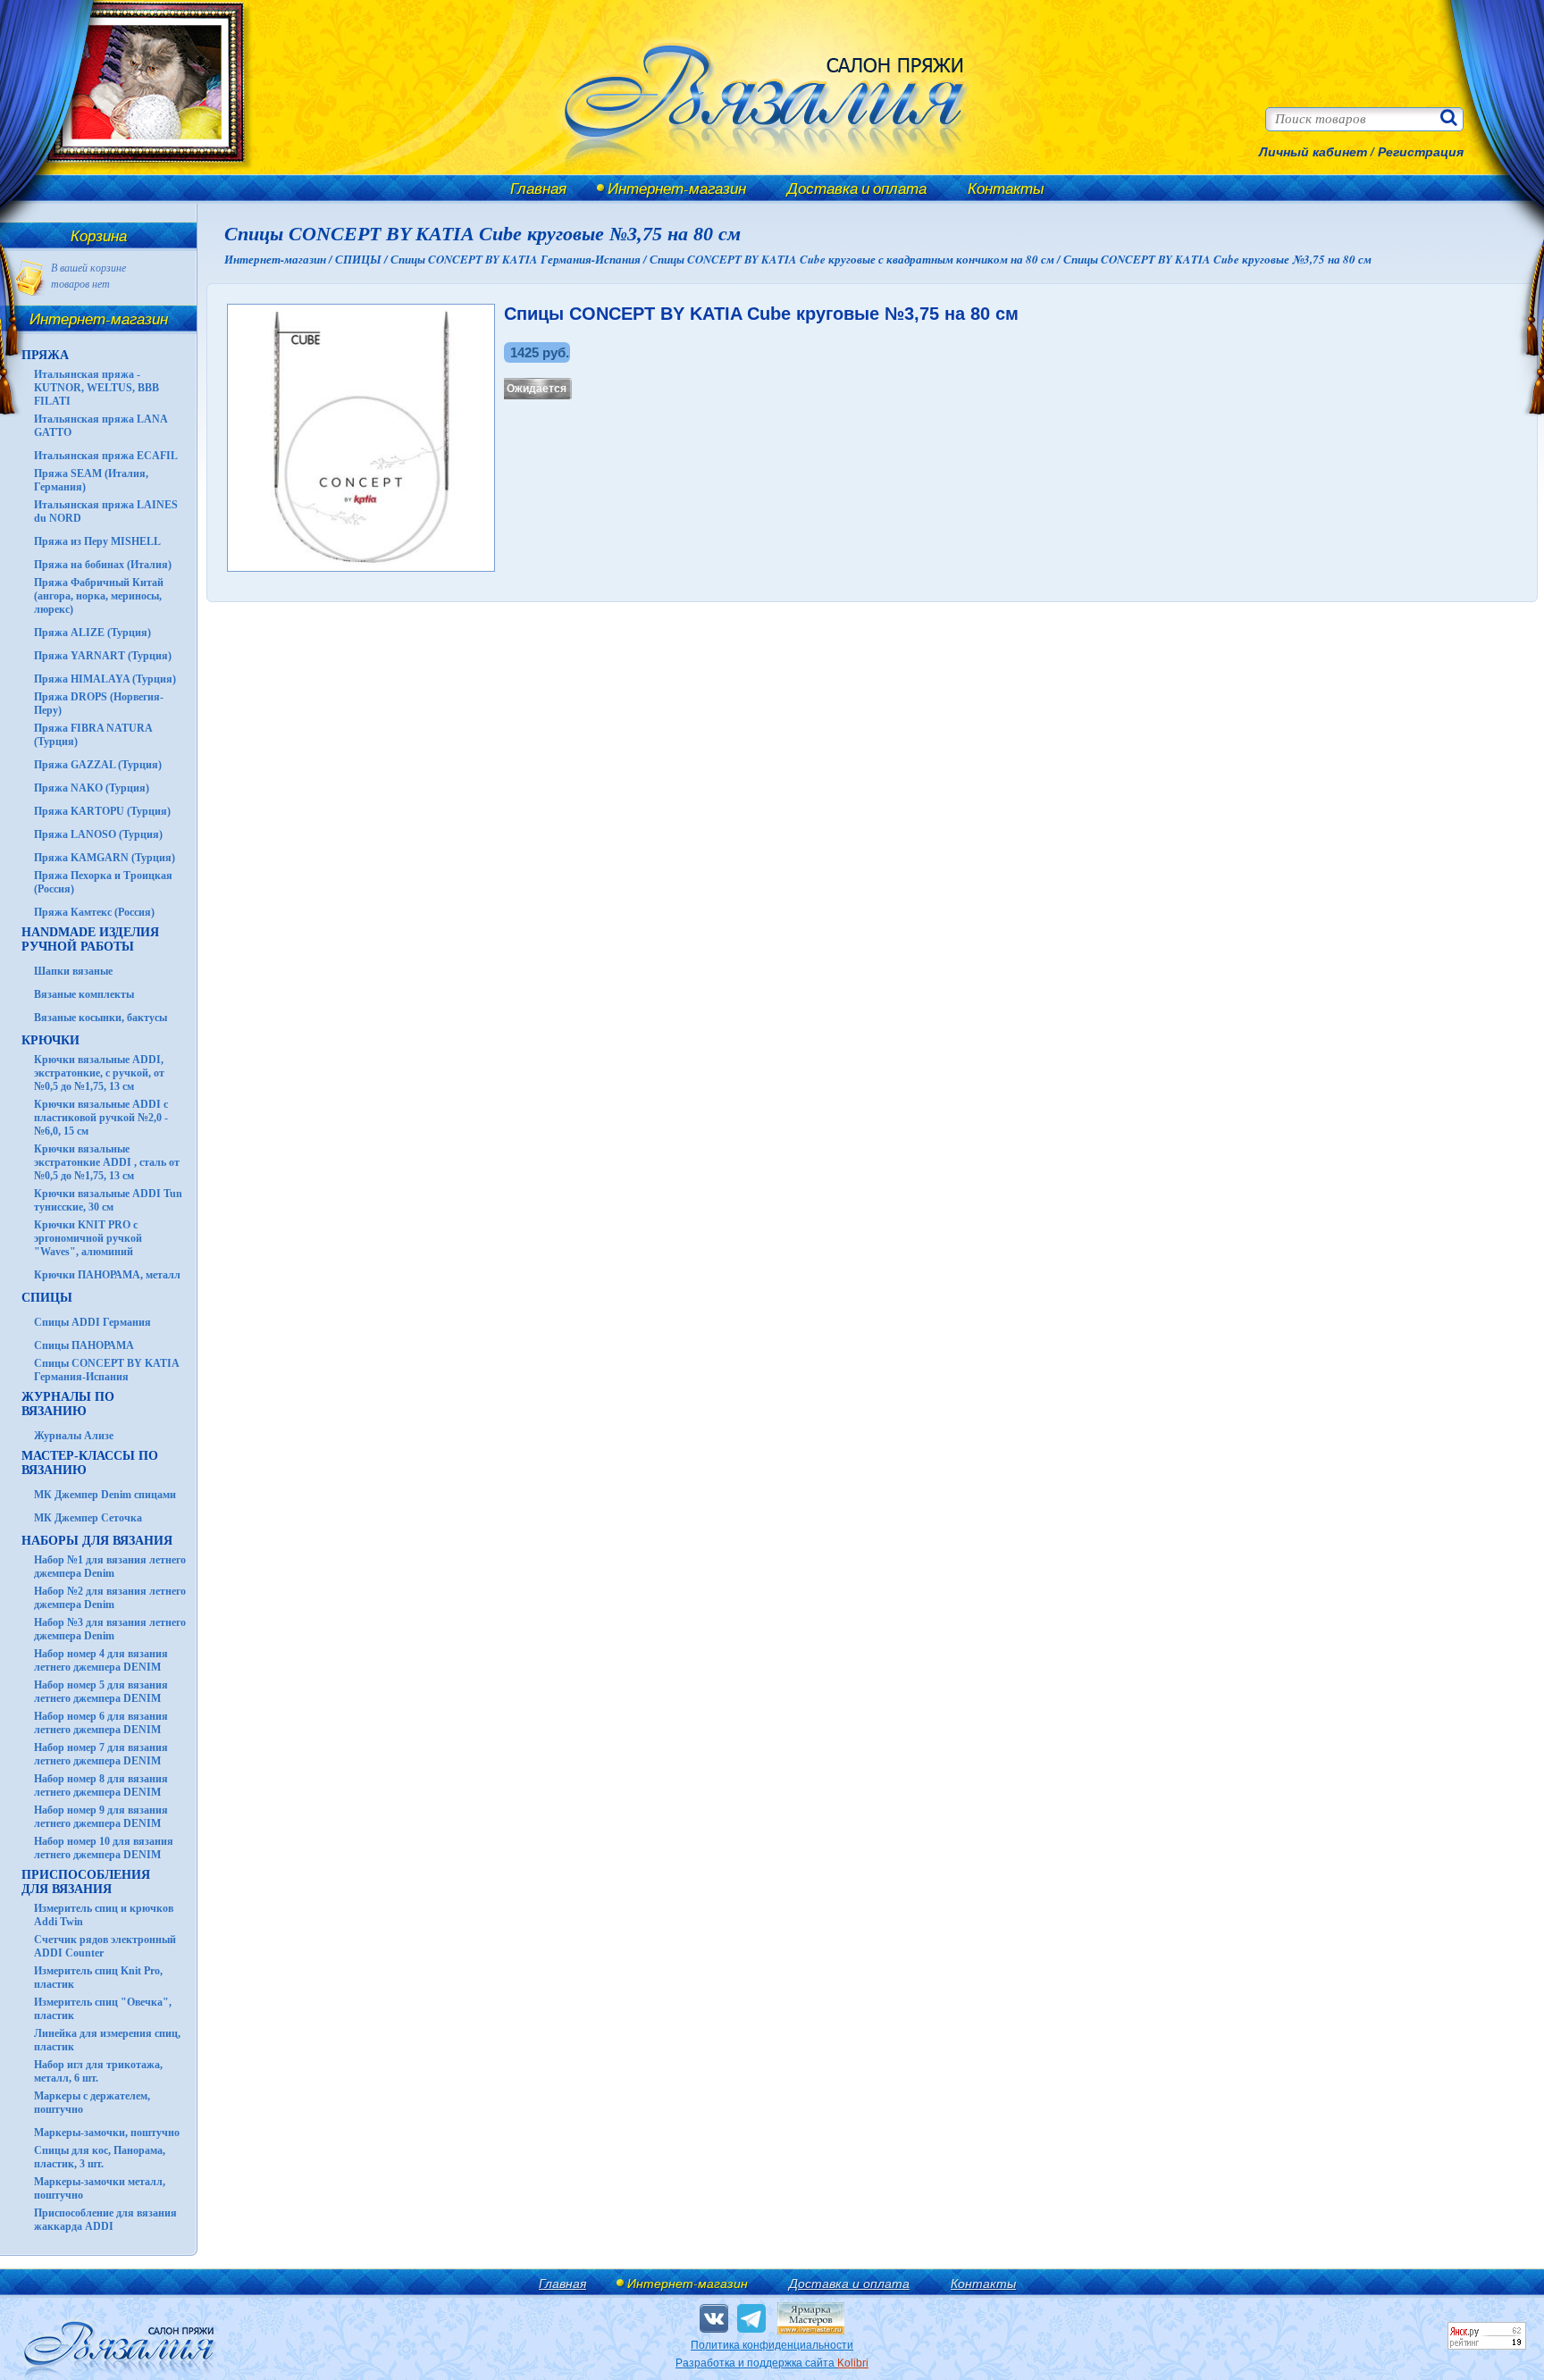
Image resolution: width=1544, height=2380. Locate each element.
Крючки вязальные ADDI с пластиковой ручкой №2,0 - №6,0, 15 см (101, 1118)
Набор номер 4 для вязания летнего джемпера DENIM (101, 1660)
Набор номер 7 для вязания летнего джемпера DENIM (101, 1754)
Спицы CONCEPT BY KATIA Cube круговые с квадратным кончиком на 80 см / (856, 259)
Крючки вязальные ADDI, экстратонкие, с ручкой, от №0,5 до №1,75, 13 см (99, 1073)
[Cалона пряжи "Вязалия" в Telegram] (751, 2318)
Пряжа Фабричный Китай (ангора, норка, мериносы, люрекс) (99, 596)
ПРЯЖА (45, 355)
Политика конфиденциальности (772, 2345)
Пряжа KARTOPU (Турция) (102, 811)
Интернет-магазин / (280, 259)
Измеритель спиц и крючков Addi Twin (104, 1915)
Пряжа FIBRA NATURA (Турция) (93, 735)
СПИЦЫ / (363, 259)
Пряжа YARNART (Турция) (103, 656)
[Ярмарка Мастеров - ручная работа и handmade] (811, 2331)
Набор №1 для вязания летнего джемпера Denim (110, 1567)
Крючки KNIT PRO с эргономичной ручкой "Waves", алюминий (88, 1238)
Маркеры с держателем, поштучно (92, 2103)
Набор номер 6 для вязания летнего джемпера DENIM (101, 1723)
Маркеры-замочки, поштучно (107, 2133)
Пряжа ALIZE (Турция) (92, 633)
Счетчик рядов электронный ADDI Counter (105, 1946)
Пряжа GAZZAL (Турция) (98, 765)
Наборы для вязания (97, 1541)
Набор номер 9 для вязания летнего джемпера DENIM (101, 1817)
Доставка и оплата (857, 188)
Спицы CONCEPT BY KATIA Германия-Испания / (520, 259)
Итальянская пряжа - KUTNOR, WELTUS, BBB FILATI (96, 388)
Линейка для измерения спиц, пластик (107, 2040)
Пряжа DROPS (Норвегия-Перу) (99, 704)
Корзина (99, 235)
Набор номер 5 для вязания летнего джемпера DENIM (101, 1692)
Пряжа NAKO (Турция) (92, 788)
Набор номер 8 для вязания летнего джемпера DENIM (101, 1785)
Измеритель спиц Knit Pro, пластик (98, 1978)
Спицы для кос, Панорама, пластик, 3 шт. (100, 2157)
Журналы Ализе (74, 1436)
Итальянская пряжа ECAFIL (106, 456)
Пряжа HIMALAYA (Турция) (105, 679)
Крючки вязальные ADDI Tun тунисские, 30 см (108, 1200)
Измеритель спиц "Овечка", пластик (103, 2009)
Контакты (1006, 188)
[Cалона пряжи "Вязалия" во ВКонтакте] (714, 2318)
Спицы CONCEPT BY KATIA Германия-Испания (106, 1370)
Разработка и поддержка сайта (772, 2363)
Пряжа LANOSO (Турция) (98, 834)
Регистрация (1421, 152)
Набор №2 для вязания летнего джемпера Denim (110, 1598)
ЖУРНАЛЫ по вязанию (68, 1404)
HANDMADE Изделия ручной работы (90, 939)
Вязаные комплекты (84, 994)
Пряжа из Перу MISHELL (97, 541)
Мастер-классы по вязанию (90, 1463)
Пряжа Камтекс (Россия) (94, 912)
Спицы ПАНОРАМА (84, 1345)
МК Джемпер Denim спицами (105, 1495)
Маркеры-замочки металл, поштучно (100, 2188)
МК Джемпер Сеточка (88, 1518)
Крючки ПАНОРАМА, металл (107, 1275)
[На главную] (136, 172)
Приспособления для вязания (86, 1882)
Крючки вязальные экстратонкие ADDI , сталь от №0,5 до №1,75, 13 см (107, 1162)
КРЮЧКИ (50, 1040)
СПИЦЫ (47, 1298)
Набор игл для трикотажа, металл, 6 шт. (98, 2071)
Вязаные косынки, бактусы (101, 1018)
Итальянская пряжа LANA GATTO (101, 426)
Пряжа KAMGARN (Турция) (105, 858)
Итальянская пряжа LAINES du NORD (106, 511)
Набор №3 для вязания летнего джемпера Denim (110, 1629)
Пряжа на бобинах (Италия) (103, 565)
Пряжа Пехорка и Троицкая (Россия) (103, 882)
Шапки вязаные (73, 971)
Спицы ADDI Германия (92, 1322)
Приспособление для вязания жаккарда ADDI (105, 2220)
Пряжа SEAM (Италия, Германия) (91, 480)
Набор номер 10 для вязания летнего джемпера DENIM (104, 1848)
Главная (538, 188)
